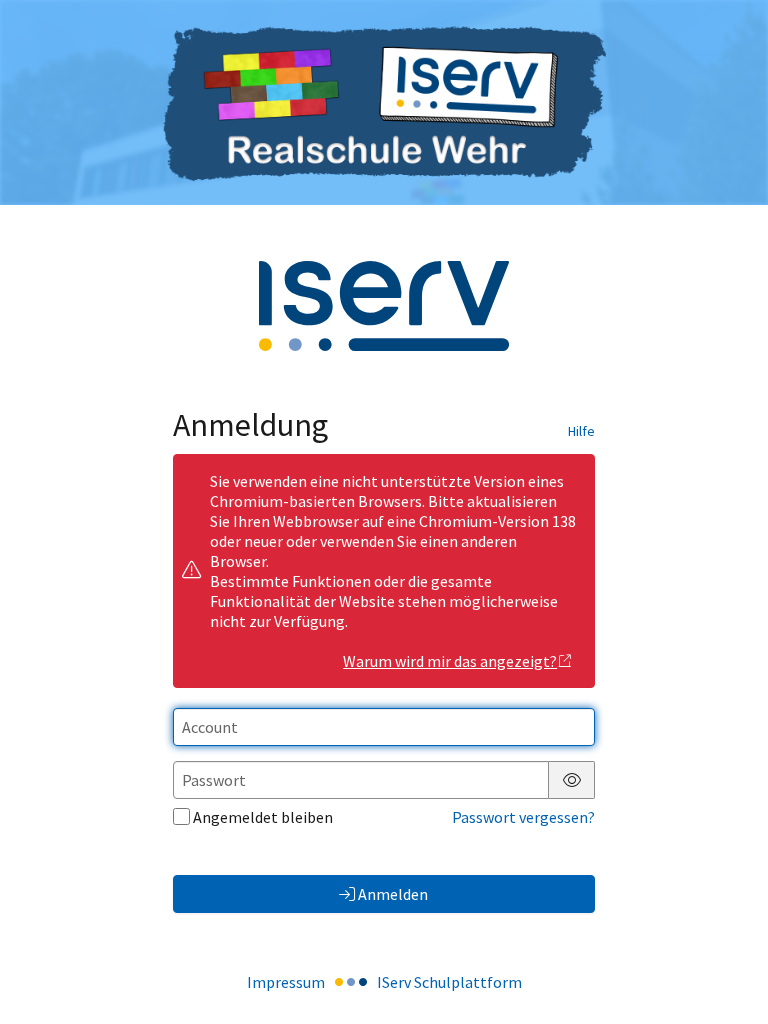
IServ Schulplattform (449, 982)
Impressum (286, 982)
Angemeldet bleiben (263, 817)
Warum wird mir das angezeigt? (450, 661)
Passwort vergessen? (523, 817)
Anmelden (393, 894)
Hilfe (581, 431)
